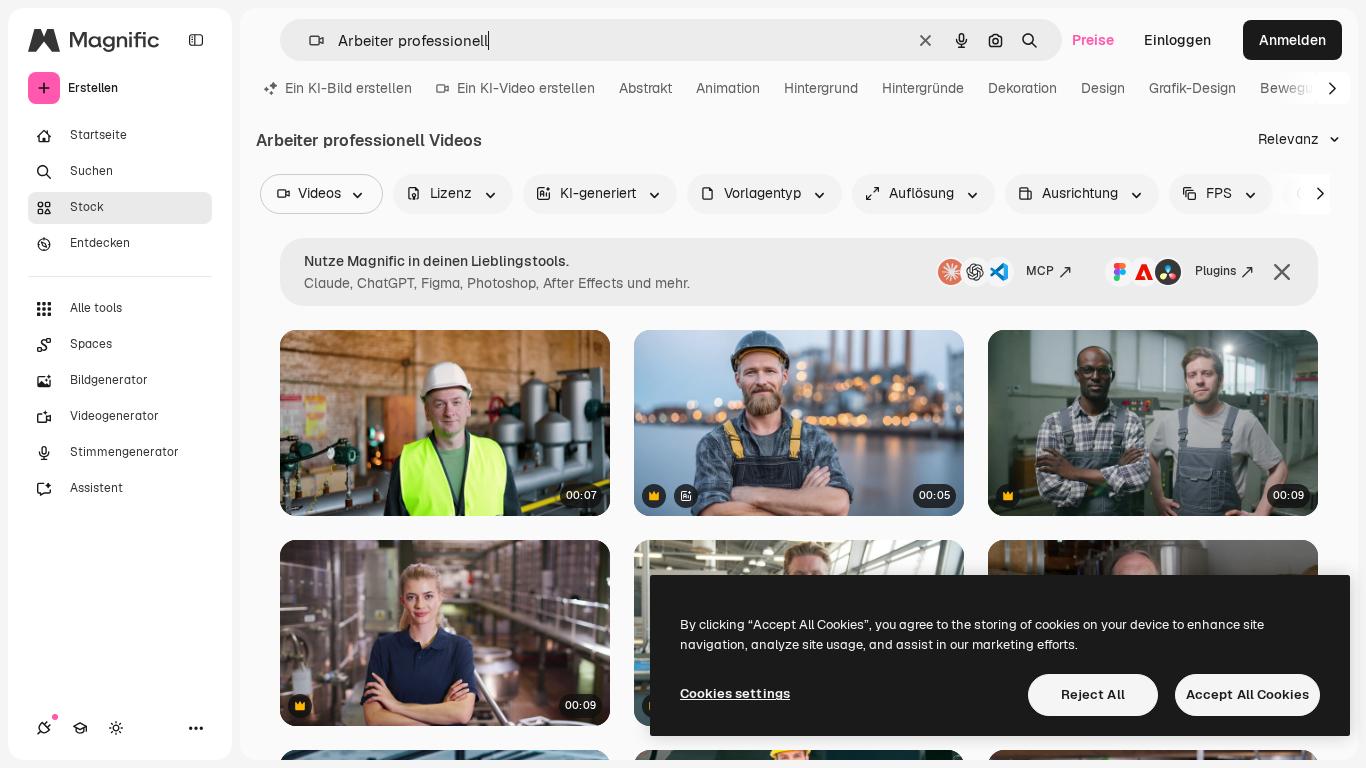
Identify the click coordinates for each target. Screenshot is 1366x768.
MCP (1040, 271)
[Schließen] (1282, 272)
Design (1103, 88)
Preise (1093, 40)
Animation (728, 88)
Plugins (1215, 271)
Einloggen (1177, 40)
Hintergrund (821, 88)
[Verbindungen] (44, 728)
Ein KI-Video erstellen (526, 88)
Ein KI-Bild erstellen (348, 88)
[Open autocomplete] (308, 40)
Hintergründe (923, 88)
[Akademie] (80, 728)
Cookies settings (735, 693)
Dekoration (1022, 88)
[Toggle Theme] (116, 728)
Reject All (1093, 694)
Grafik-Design (1192, 88)
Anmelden (1292, 40)
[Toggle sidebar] (196, 40)
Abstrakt (645, 88)
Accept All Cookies (1247, 694)
